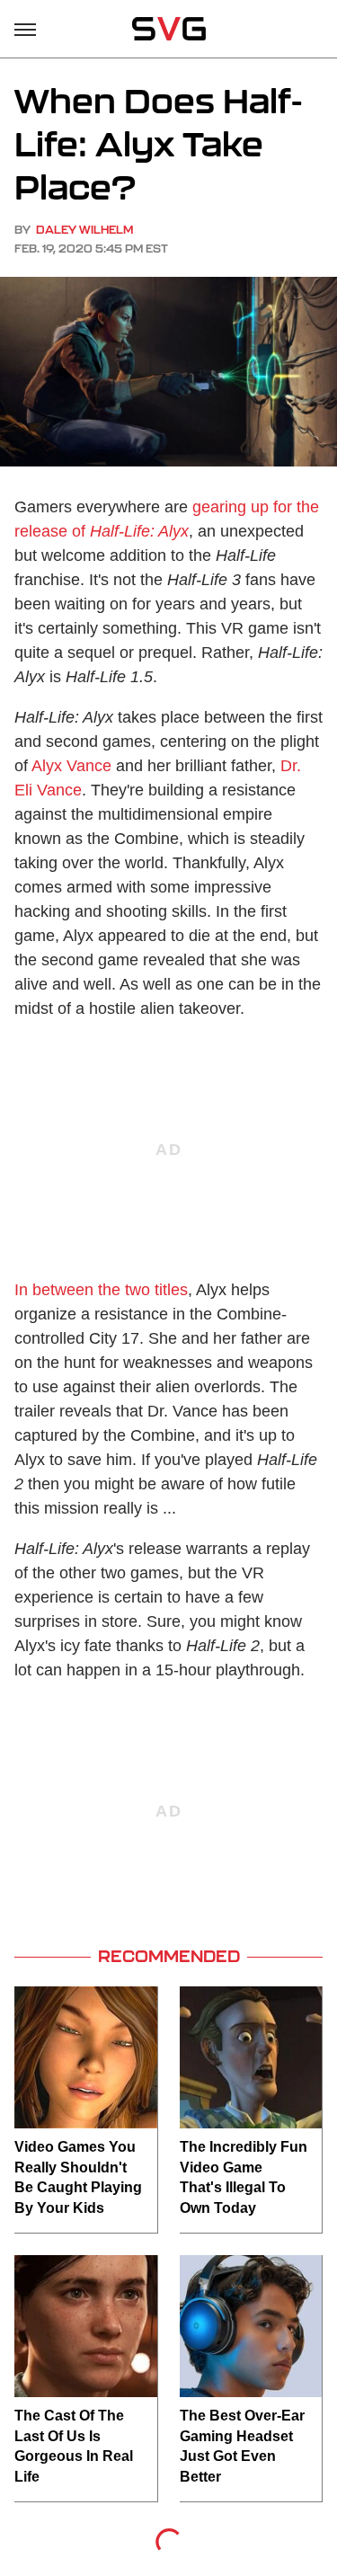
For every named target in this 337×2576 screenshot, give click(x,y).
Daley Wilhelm (84, 230)
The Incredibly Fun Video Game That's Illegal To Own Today (244, 2177)
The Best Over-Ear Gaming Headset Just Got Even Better (242, 2446)
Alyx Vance (71, 766)
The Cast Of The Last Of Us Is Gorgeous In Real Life (74, 2446)
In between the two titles (101, 1290)
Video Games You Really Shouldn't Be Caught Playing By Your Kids (78, 2177)
